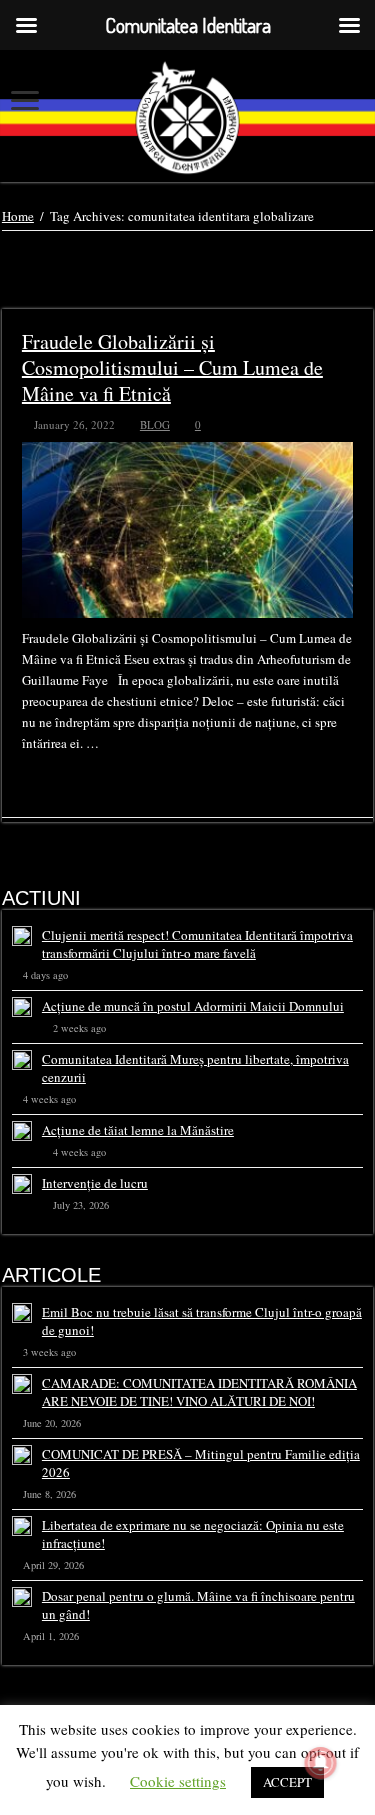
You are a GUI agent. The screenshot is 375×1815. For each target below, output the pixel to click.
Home (18, 216)
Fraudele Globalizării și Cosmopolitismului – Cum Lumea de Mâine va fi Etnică (172, 367)
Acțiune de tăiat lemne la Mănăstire (138, 1130)
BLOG (155, 424)
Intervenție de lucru (95, 1183)
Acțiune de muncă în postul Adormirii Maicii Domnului (193, 1006)
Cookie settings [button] (178, 1781)
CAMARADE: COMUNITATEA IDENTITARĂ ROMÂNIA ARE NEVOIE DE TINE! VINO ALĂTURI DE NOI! (199, 1392)
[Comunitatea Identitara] (187, 117)
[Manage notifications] (321, 1763)
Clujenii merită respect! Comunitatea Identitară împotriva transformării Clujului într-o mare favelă (197, 944)
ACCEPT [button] (287, 1782)
